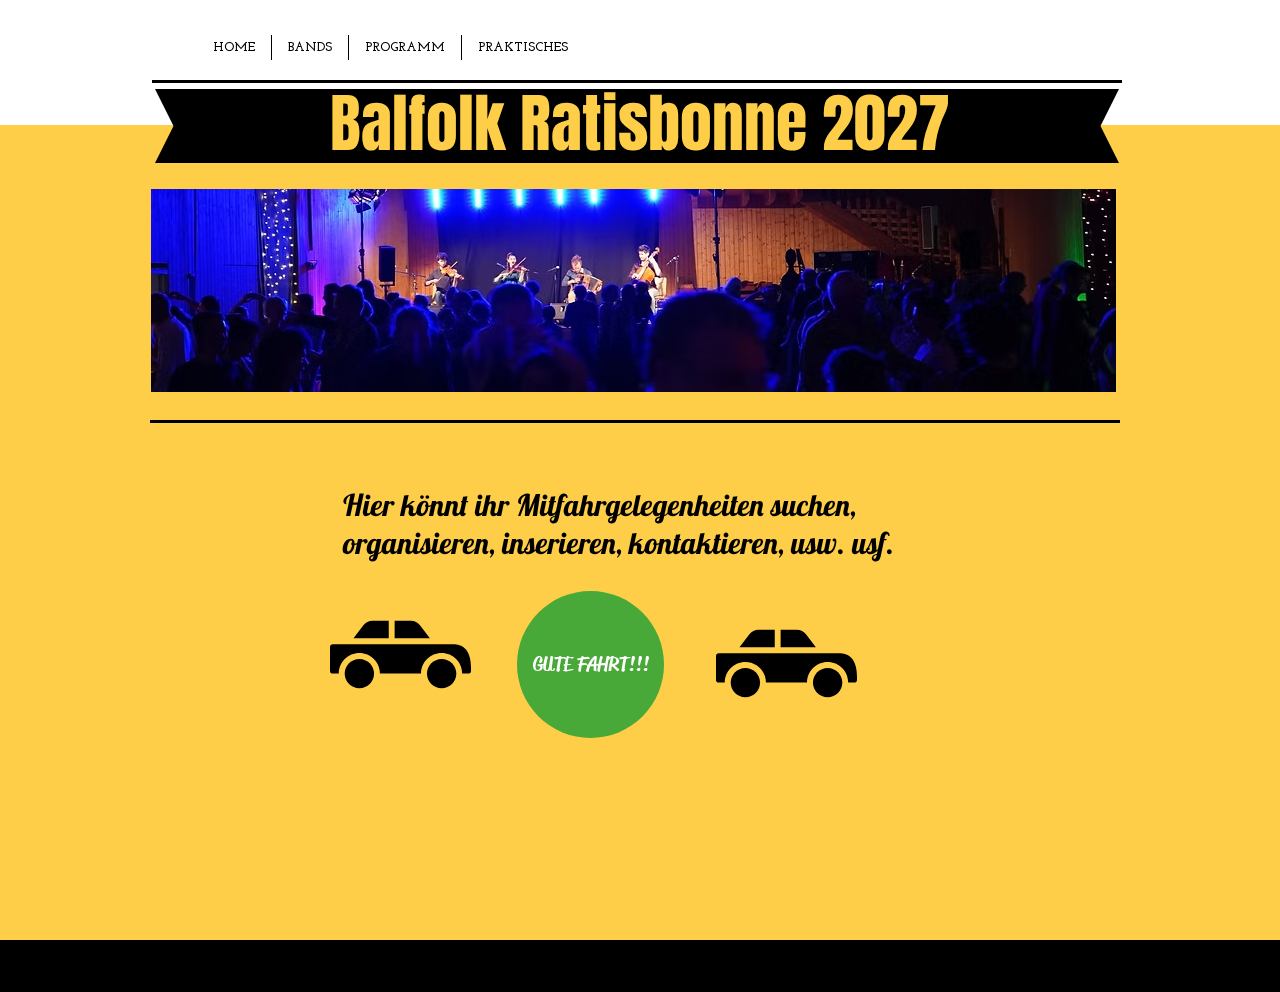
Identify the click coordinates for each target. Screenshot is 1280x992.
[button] (310, 47)
